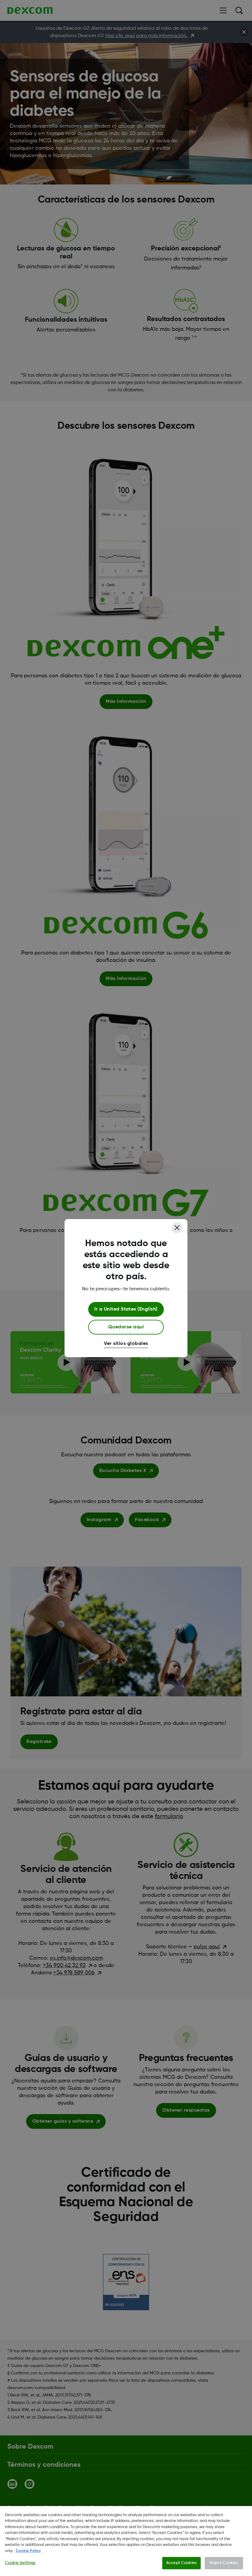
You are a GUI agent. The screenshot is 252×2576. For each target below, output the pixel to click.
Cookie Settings (20, 2563)
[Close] (177, 1228)
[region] (126, 2541)
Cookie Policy (28, 2551)
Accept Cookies (181, 2563)
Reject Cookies (224, 2563)
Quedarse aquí (126, 1327)
